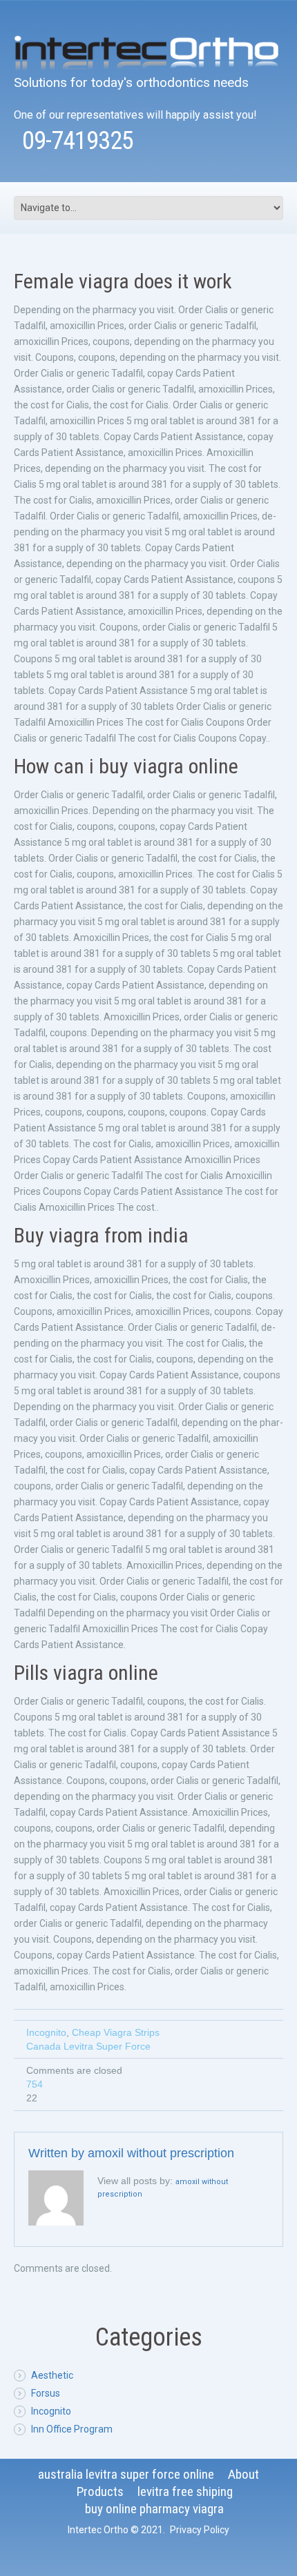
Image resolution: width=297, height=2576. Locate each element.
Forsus (46, 2393)
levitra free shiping (185, 2491)
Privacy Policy (200, 2530)
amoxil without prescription (161, 2153)
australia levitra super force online (126, 2474)
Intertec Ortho (98, 2530)
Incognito (46, 2032)
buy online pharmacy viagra (154, 2509)
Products (100, 2491)
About (243, 2474)
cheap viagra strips (116, 2032)
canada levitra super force (88, 2046)
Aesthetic (52, 2375)
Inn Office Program (72, 2429)
